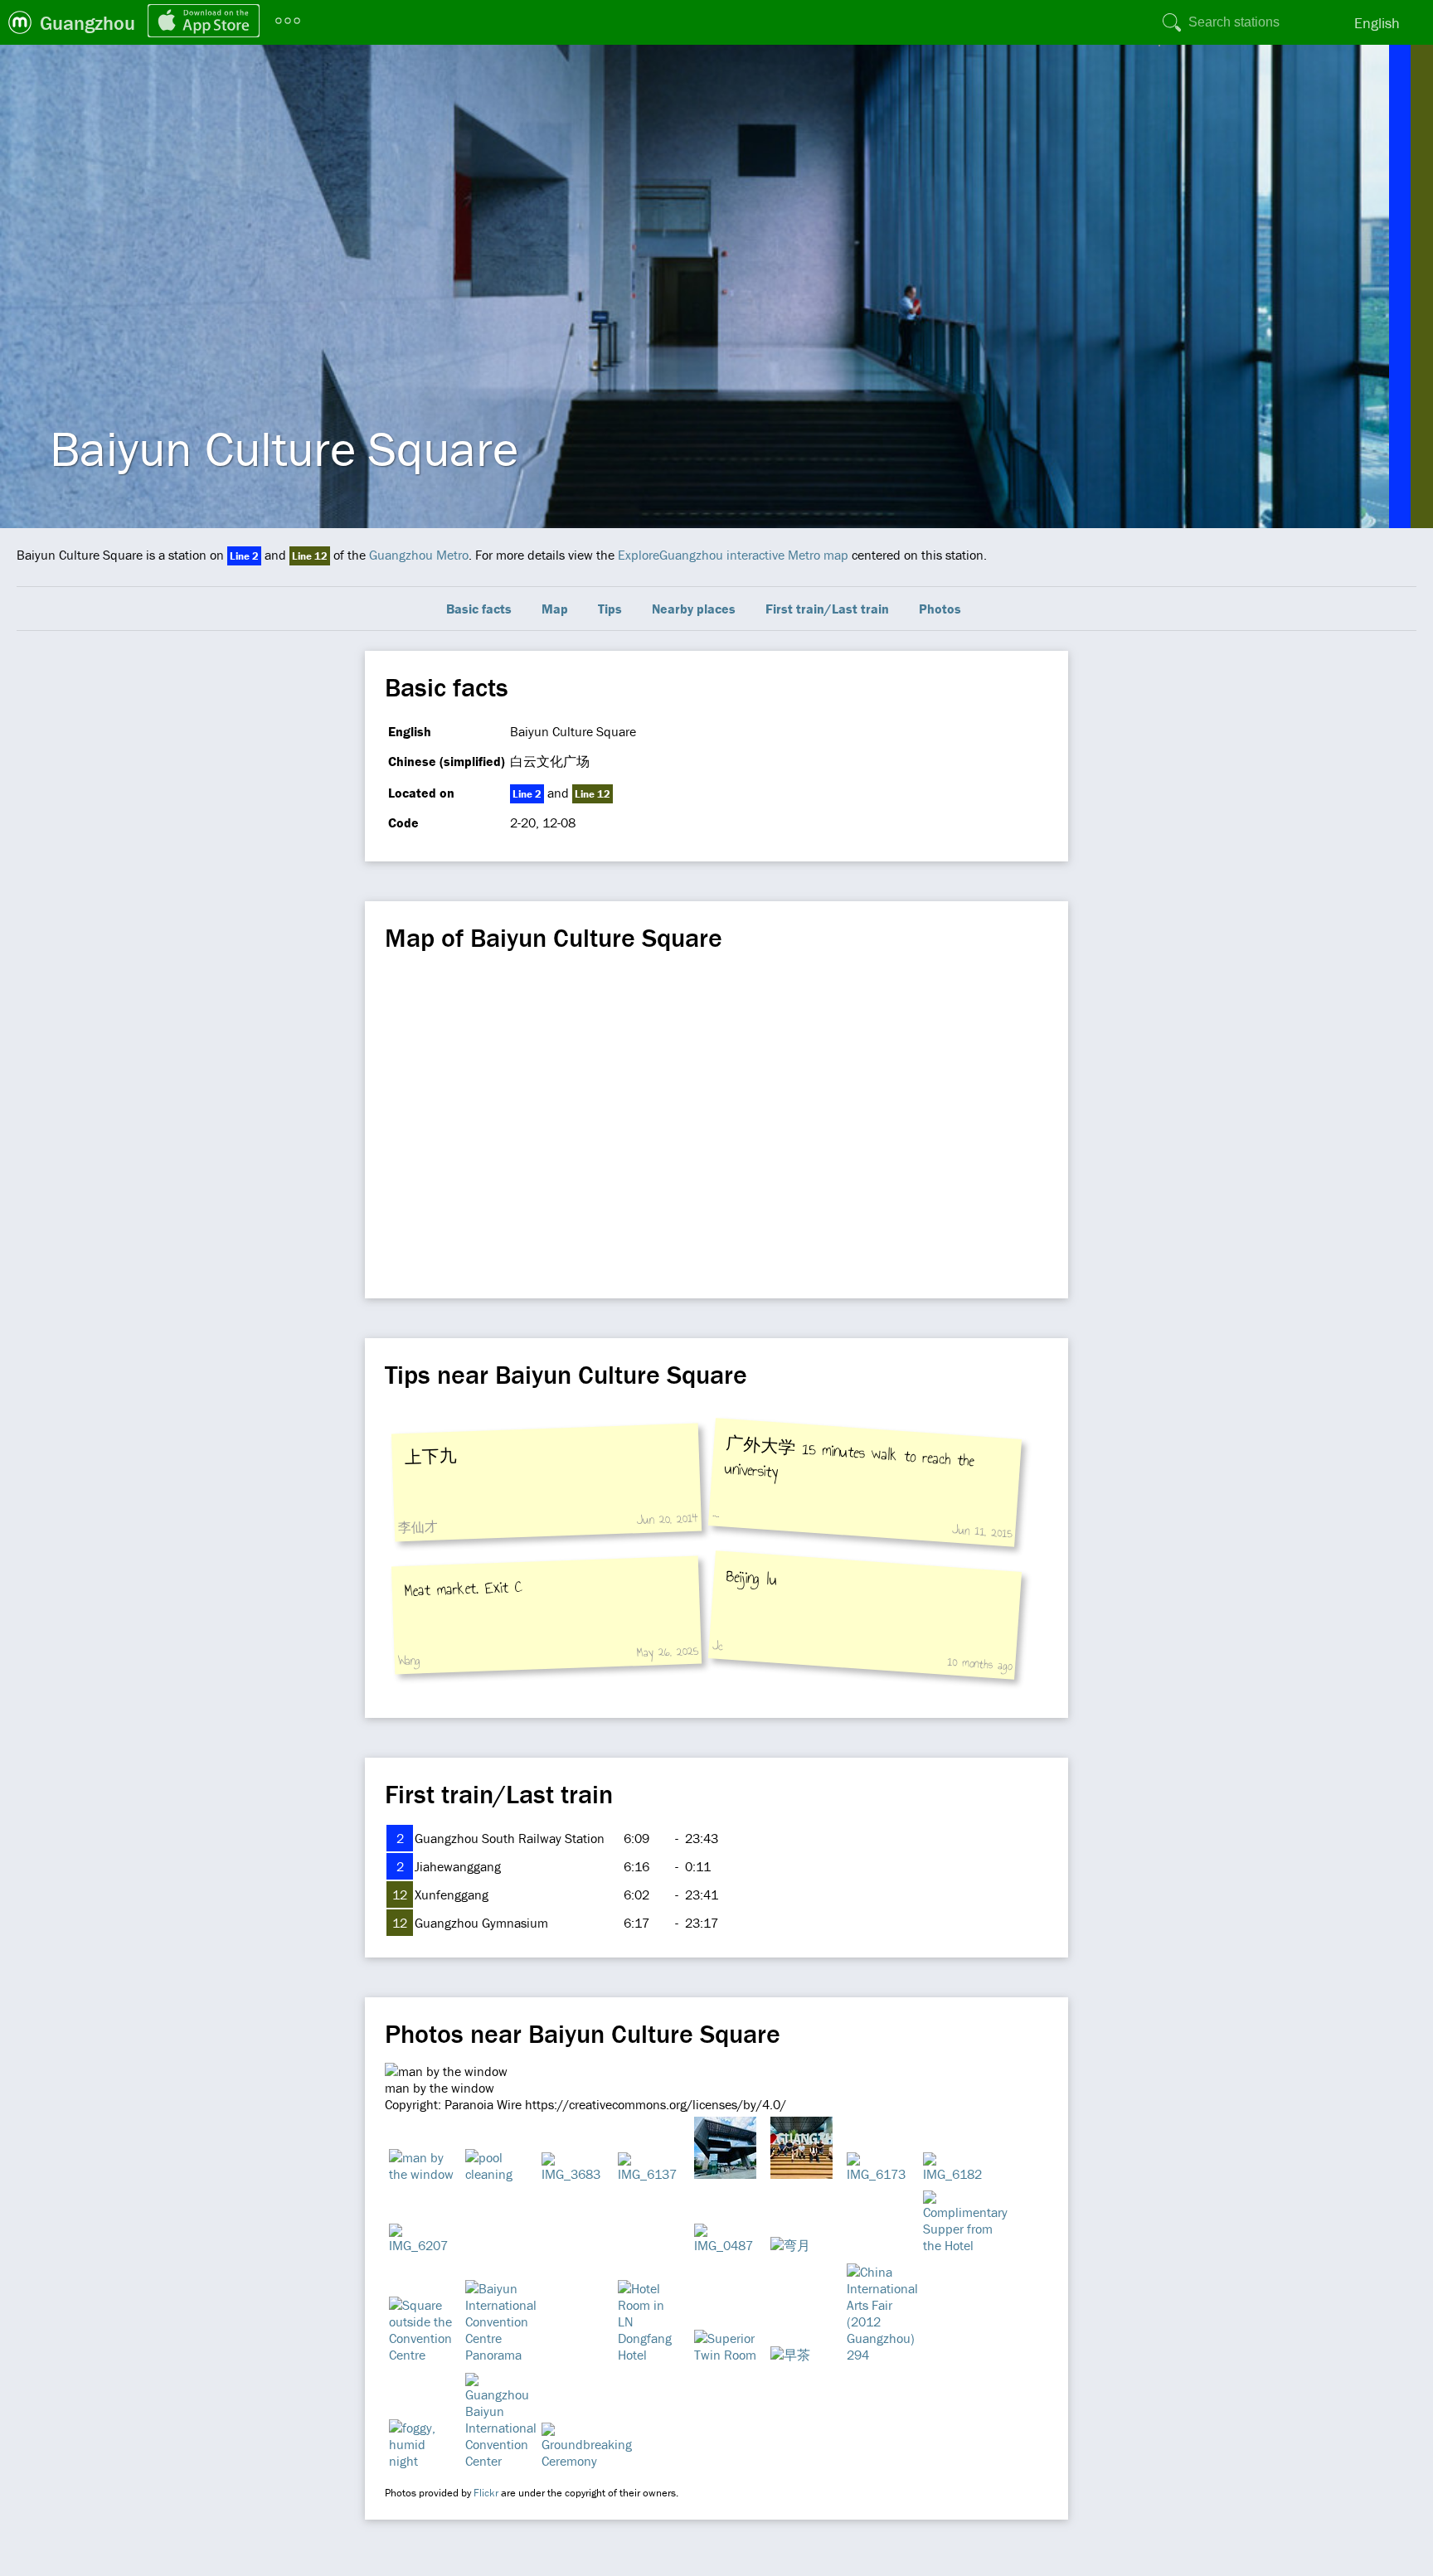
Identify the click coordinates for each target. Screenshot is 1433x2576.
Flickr (486, 2493)
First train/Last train (827, 609)
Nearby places (694, 609)
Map (555, 609)
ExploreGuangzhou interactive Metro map (733, 555)
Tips (610, 609)
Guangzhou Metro (419, 555)
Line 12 (310, 556)
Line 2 (244, 556)
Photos (940, 609)
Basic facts (479, 609)
